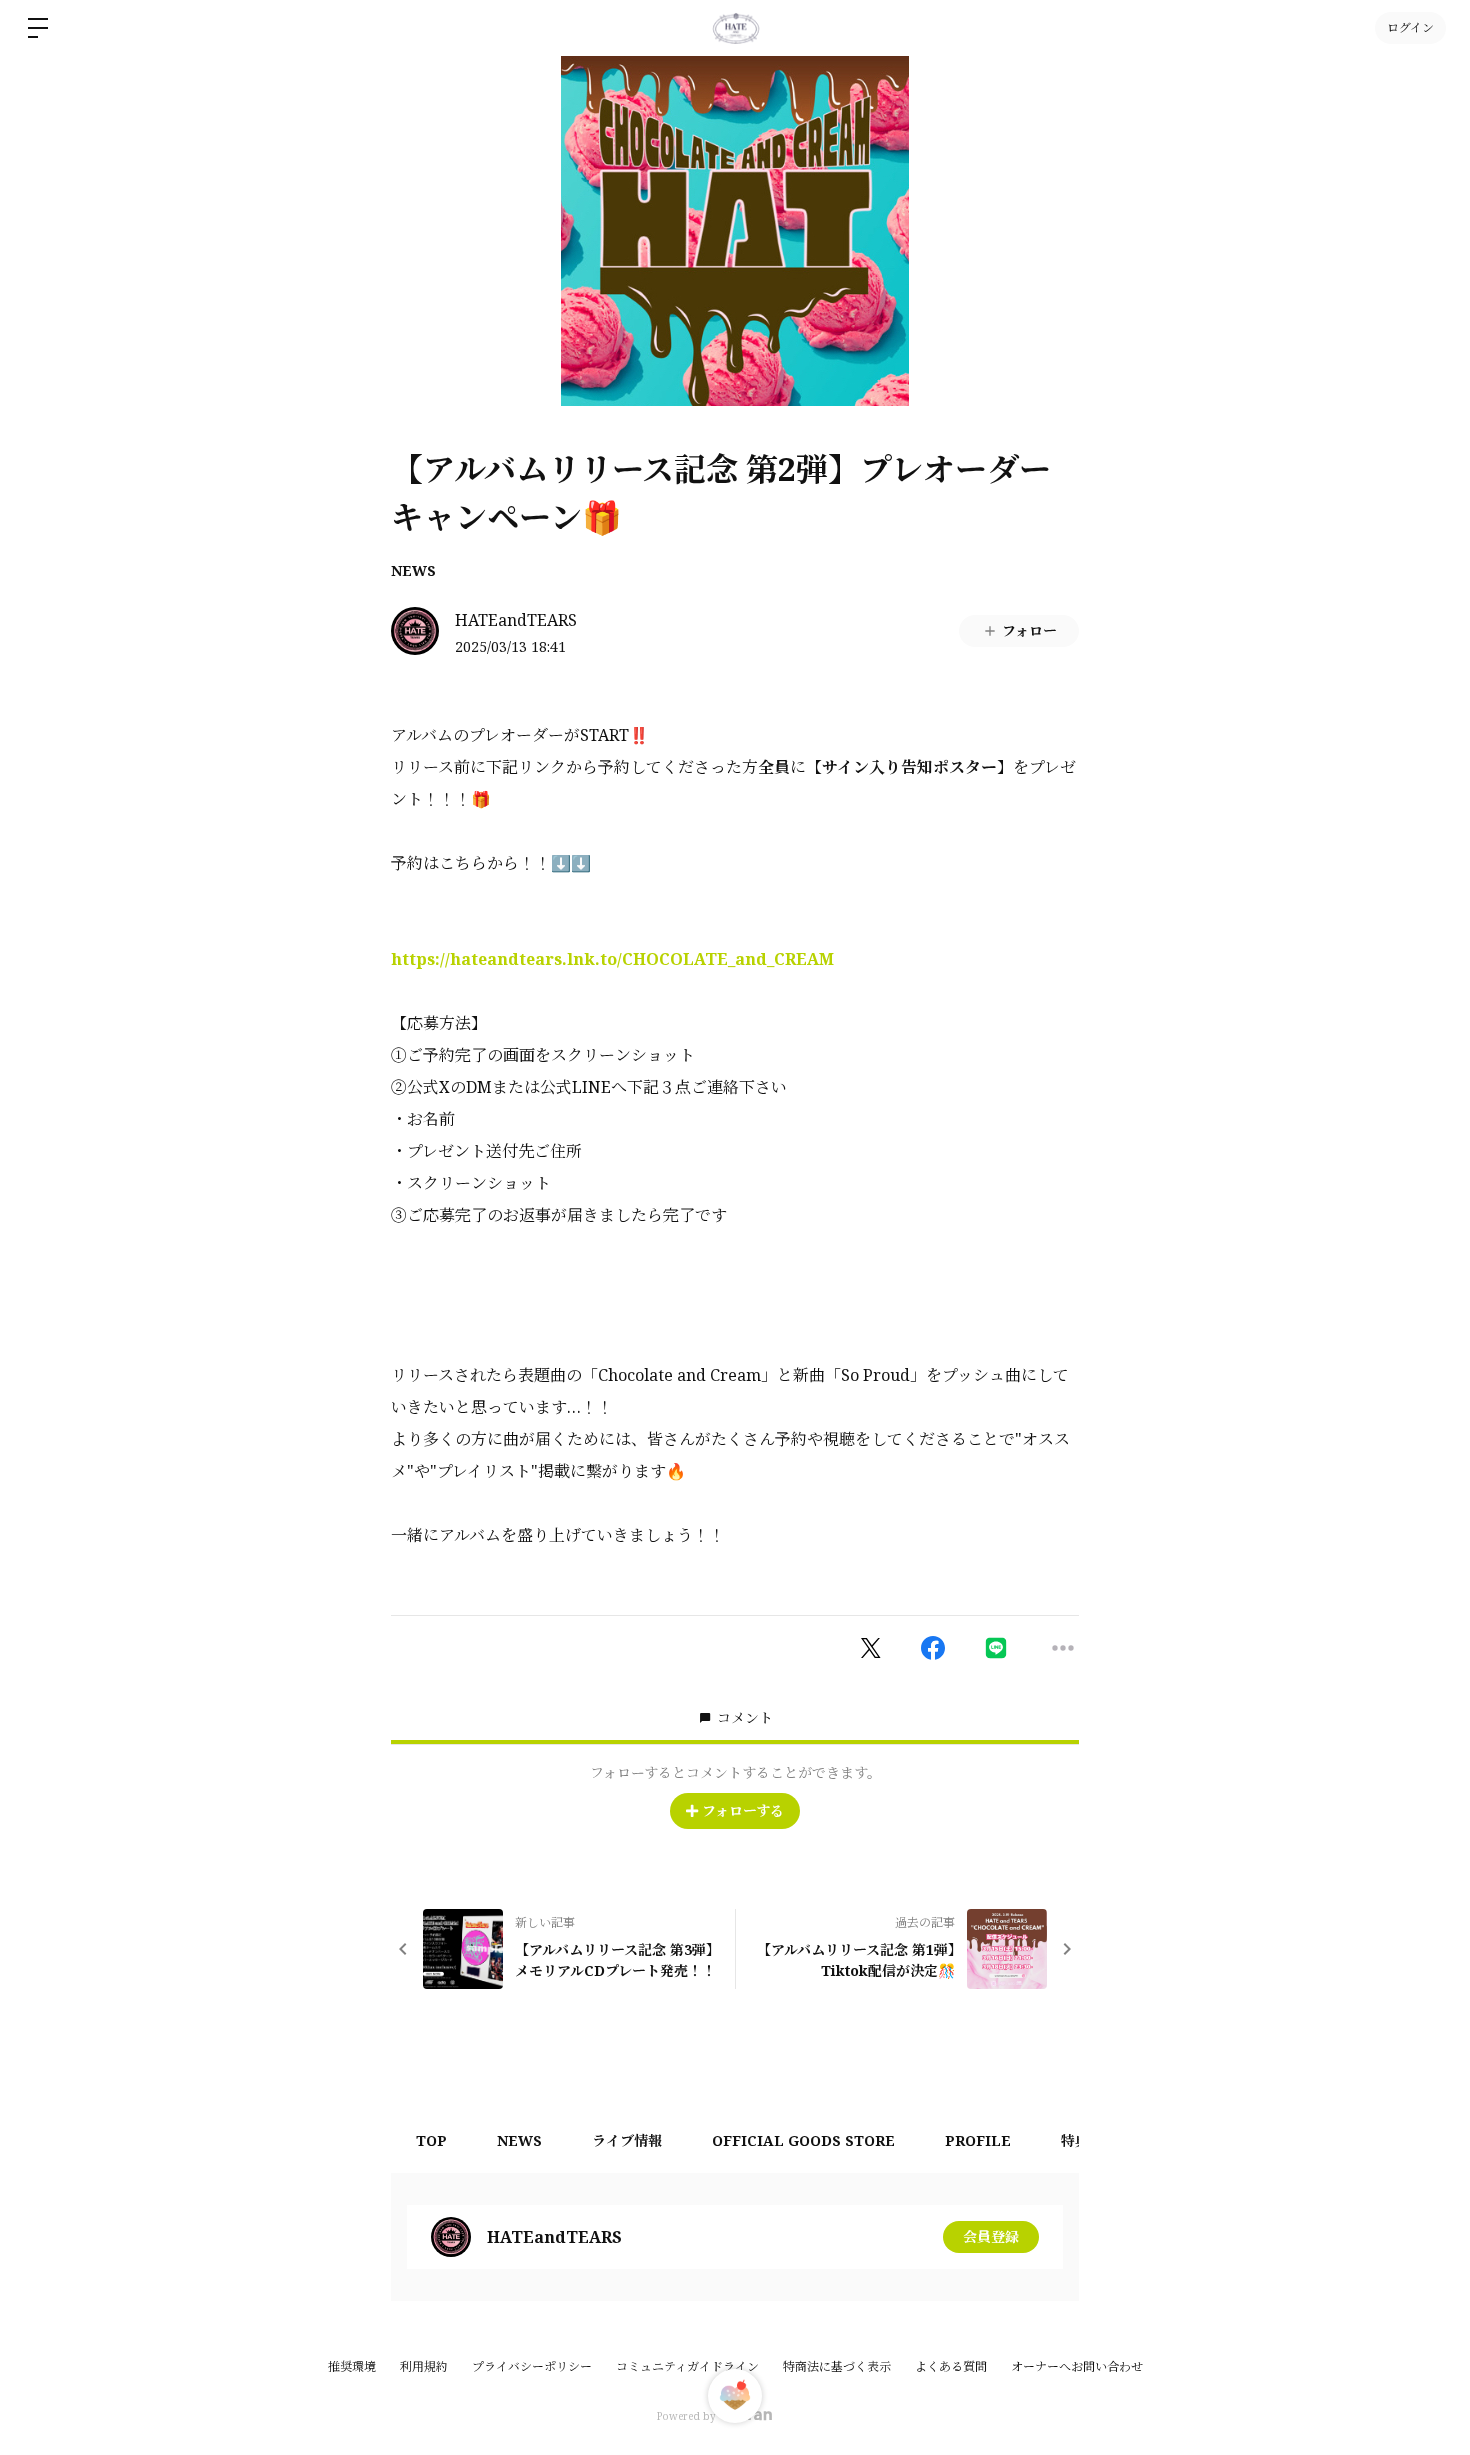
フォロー (1029, 630)
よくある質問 (951, 2366)
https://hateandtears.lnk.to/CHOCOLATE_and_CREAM (612, 959)
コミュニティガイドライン (687, 2366)
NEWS (413, 570)
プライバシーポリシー (532, 2366)
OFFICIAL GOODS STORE (803, 2140)
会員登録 (991, 2236)
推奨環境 (352, 2366)
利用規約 (424, 2366)
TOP (431, 2140)
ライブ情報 (627, 2140)
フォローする (743, 1810)
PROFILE (978, 2140)
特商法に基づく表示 (837, 2366)
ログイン (1410, 27)
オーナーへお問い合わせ (1077, 2367)
